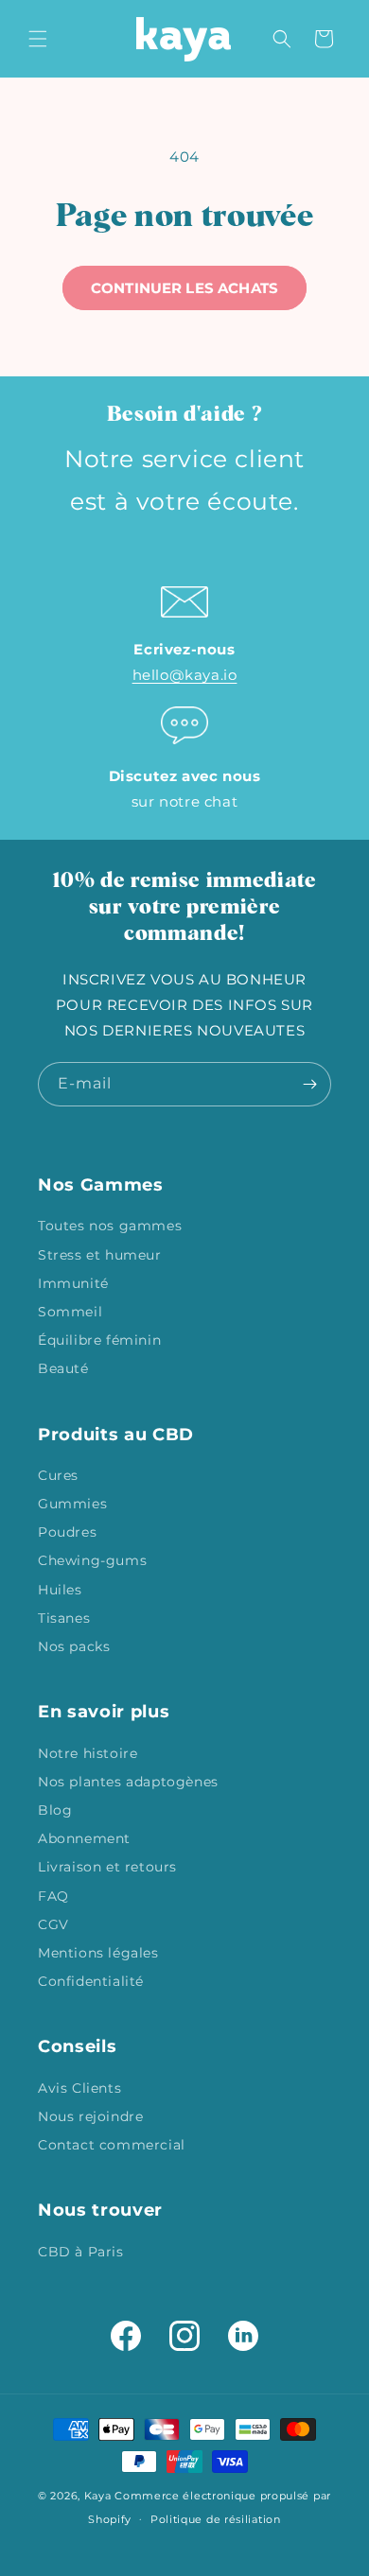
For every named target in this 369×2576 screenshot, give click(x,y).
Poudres (67, 1532)
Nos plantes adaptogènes (128, 1782)
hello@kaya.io (185, 675)
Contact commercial (112, 2145)
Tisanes (64, 1618)
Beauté (63, 1368)
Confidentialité (91, 1981)
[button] (38, 39)
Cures (58, 1475)
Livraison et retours (107, 1867)
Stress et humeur (100, 1255)
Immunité (73, 1283)
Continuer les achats (184, 288)
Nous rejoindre (90, 2116)
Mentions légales (98, 1953)
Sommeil (70, 1312)
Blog (55, 1810)
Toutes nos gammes (110, 1226)
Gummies (72, 1504)
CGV (53, 1924)
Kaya (98, 2496)
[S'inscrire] (309, 1084)
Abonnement (84, 1838)
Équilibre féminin (99, 1340)
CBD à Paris (81, 2252)
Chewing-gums (92, 1560)
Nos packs (74, 1646)
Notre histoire (88, 1753)
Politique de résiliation (216, 2519)
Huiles (60, 1590)
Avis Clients (79, 2088)
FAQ (53, 1896)
